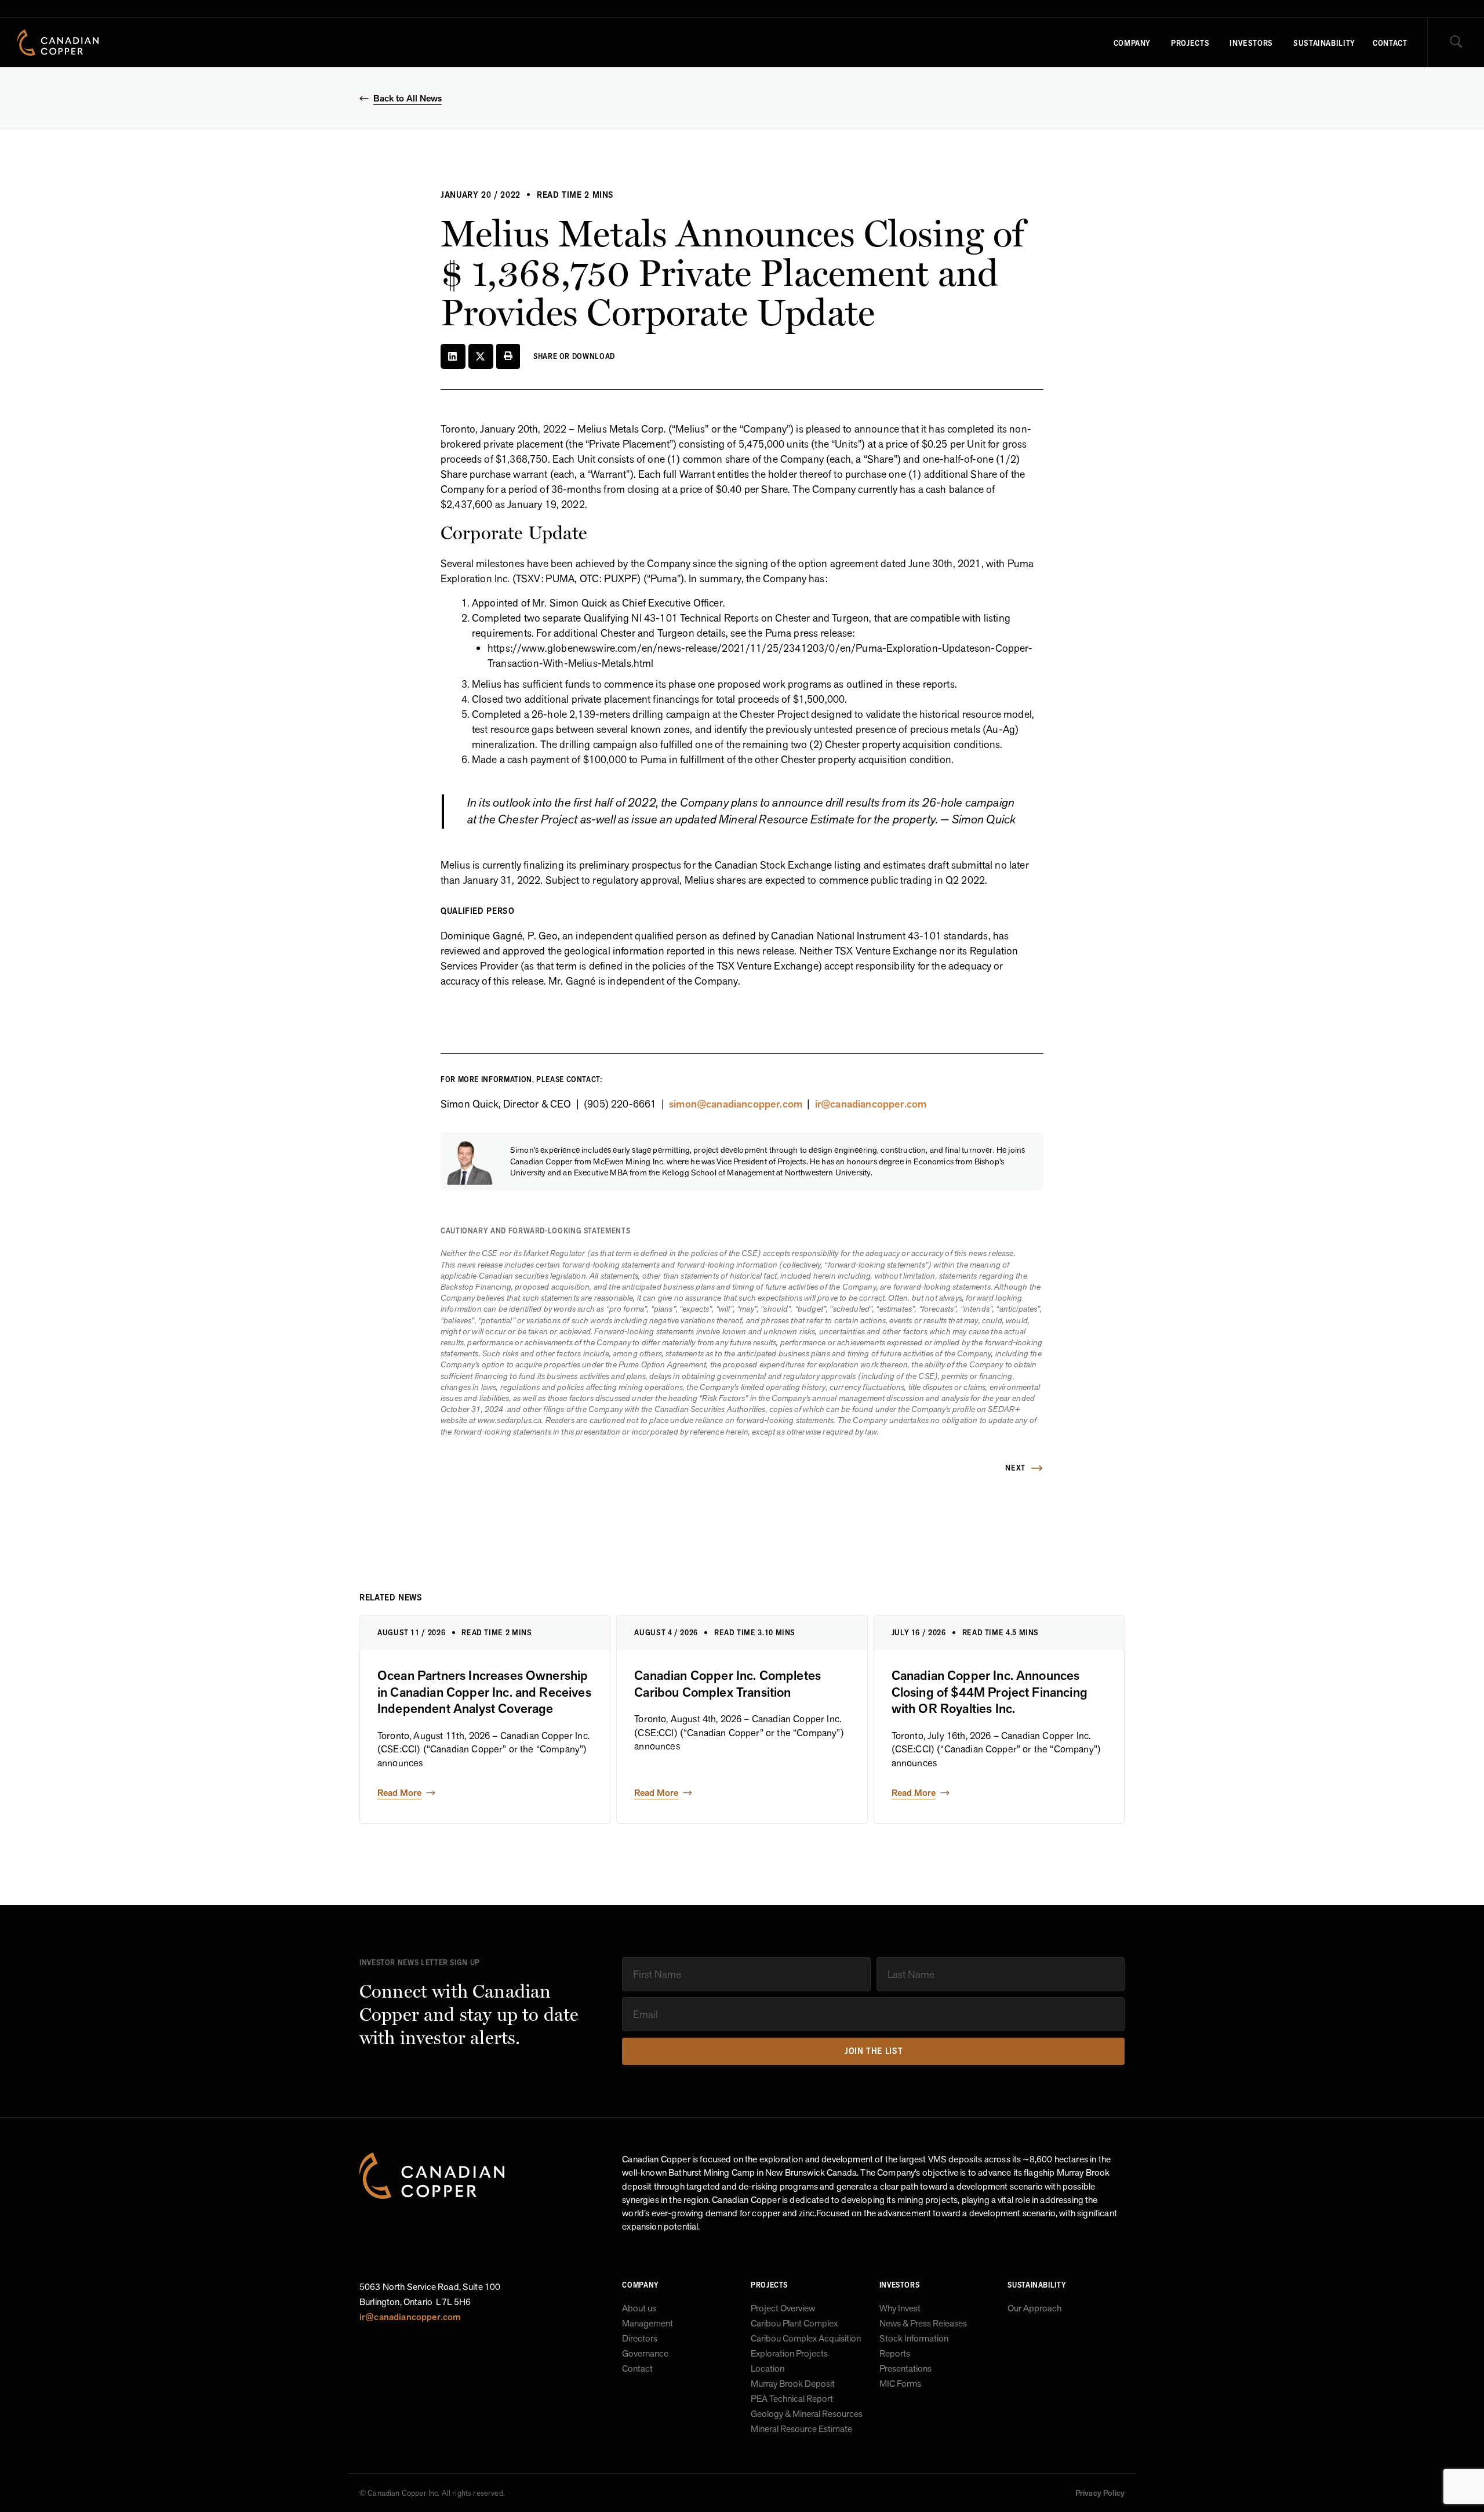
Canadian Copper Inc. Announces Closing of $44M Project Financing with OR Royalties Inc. (990, 1692)
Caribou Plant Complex (794, 2324)
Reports (895, 2354)
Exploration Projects (789, 2354)
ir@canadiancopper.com (871, 1104)
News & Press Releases (923, 2324)
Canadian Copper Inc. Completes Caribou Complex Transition (728, 1684)
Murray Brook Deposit (793, 2384)
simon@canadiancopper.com (736, 1104)
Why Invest (900, 2308)
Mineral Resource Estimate (801, 2429)
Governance (645, 2354)
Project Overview (783, 2308)
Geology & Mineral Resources (807, 2414)
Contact (637, 2369)
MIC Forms (900, 2384)
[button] (453, 356)
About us (639, 2308)
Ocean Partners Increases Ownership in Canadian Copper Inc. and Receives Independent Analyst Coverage (484, 1692)
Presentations (905, 2369)
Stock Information (914, 2339)
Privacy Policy (1100, 2493)
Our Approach (1034, 2308)
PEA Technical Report (792, 2399)
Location (768, 2369)
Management (648, 2324)
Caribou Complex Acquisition (806, 2339)
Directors (640, 2339)
